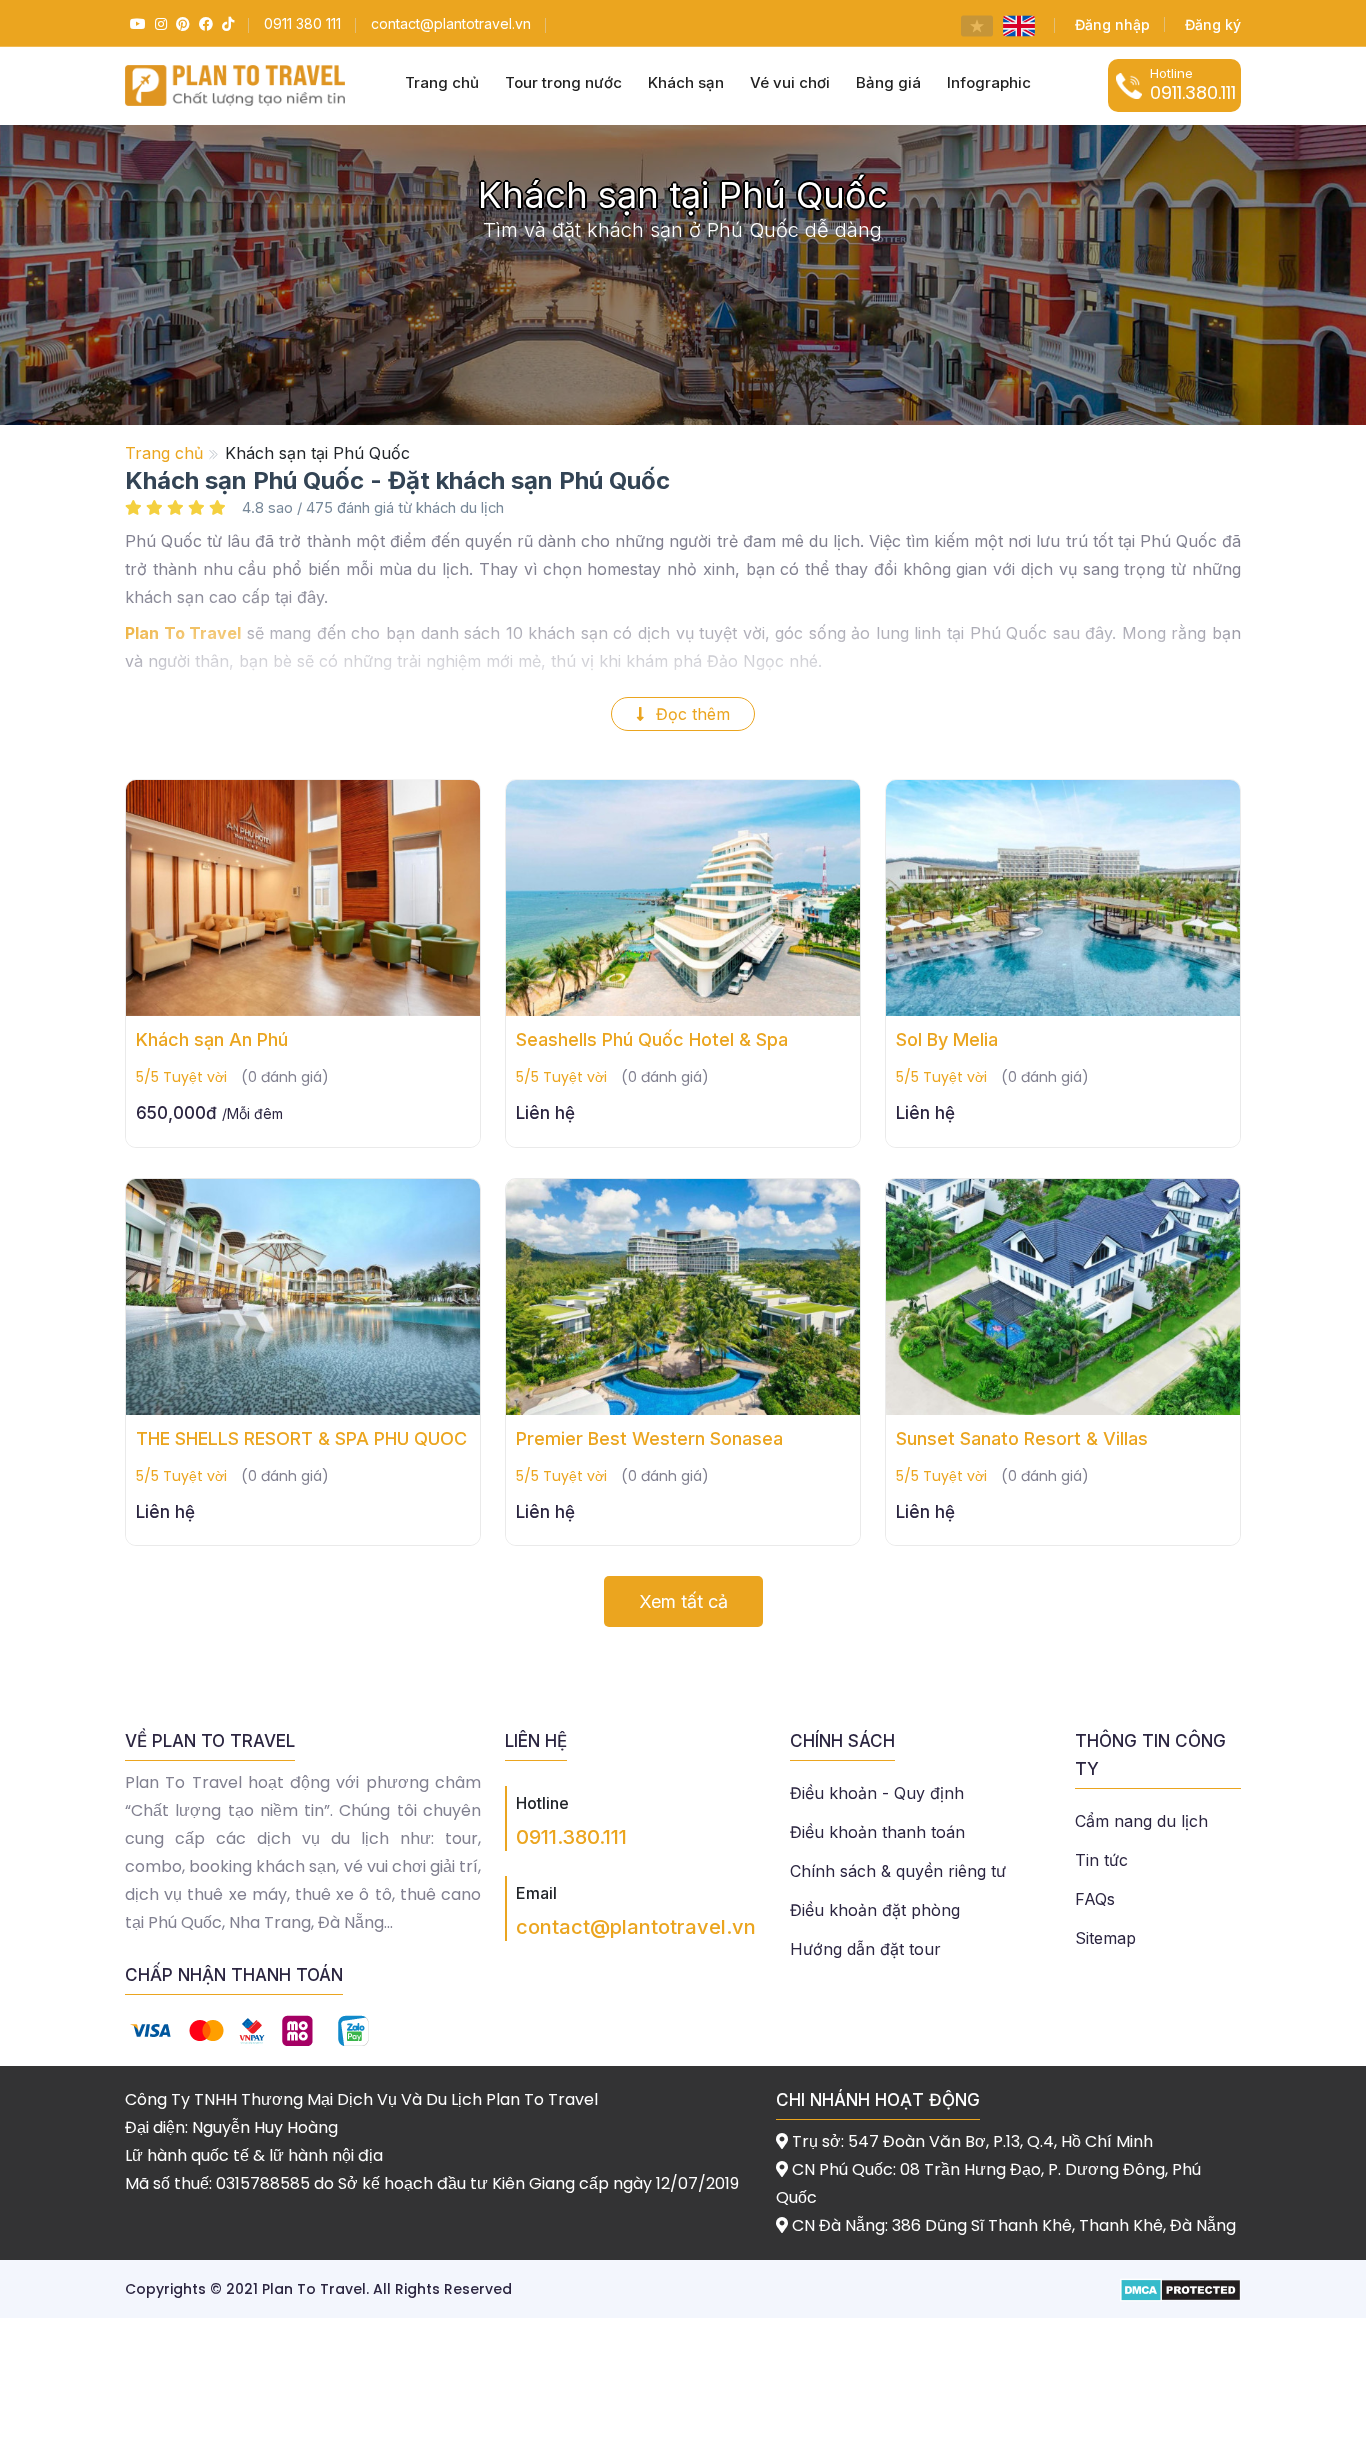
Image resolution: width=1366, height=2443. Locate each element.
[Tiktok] (225, 23)
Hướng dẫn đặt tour (865, 1949)
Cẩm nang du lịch (1141, 1821)
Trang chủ (442, 82)
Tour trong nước (563, 82)
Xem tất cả (683, 1601)
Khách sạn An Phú (212, 1039)
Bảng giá (888, 82)
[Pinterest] (180, 23)
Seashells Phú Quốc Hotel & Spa (652, 1039)
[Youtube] (135, 23)
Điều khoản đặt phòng (875, 1910)
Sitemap (1105, 1938)
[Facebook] (203, 23)
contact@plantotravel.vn (636, 1927)
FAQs (1095, 1899)
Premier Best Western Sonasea (649, 1438)
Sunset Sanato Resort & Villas (1022, 1438)
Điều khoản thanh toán (877, 1832)
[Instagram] (158, 23)
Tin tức (1101, 1860)
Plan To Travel (183, 633)
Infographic (989, 82)
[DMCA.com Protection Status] (1180, 2288)
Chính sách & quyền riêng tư (898, 1871)
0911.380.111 (571, 1837)
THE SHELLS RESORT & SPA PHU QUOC (301, 1438)
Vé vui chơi (790, 82)
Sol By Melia (947, 1039)
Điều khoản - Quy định (877, 1793)
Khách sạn (686, 82)
